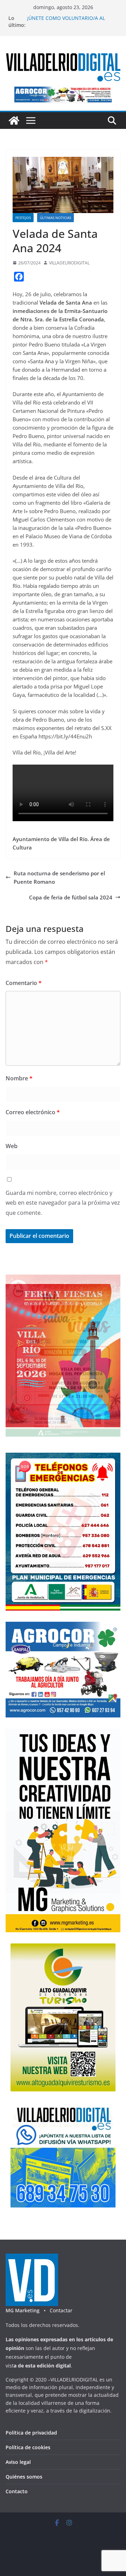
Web (12, 1146)
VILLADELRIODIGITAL (69, 263)
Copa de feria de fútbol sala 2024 (71, 897)
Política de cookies (28, 2447)
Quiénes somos (24, 2477)
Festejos (23, 218)
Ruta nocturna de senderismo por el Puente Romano (59, 877)
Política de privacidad (31, 2433)
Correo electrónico (33, 1112)
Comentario (24, 983)
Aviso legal (18, 2462)
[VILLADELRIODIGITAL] (14, 121)
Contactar (61, 2310)
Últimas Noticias (55, 218)
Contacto (17, 2491)
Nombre (19, 1078)
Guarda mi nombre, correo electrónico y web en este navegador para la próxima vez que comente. (63, 1203)
